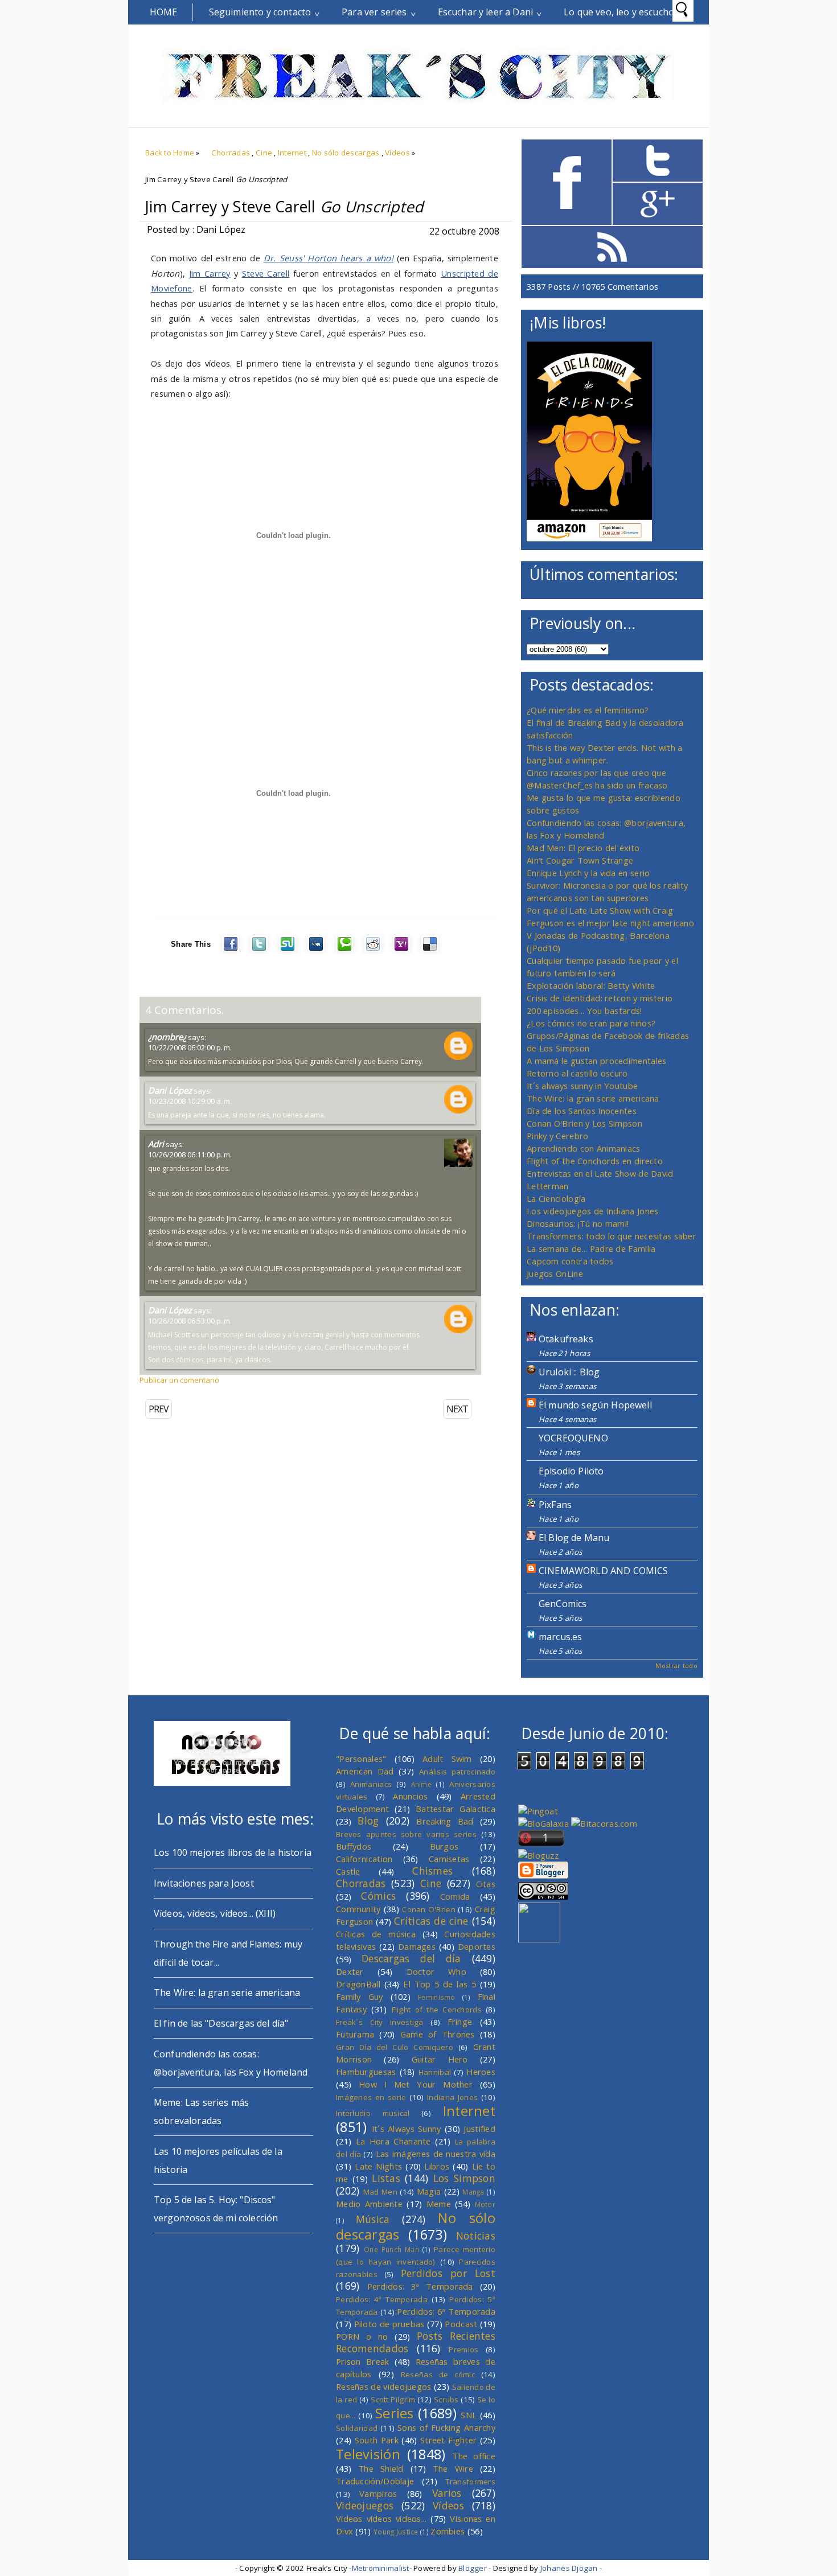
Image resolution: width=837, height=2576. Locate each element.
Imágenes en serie (371, 2097)
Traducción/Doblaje (375, 2481)
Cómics (378, 1896)
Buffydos (354, 1846)
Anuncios (410, 1796)
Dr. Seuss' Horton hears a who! (329, 258)
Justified (479, 2129)
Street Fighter (448, 2440)
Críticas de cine (431, 1921)
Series (395, 2413)
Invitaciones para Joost (204, 1883)
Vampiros (378, 2493)
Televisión (368, 2454)
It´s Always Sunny (407, 2129)
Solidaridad (357, 2428)
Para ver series (374, 12)
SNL (469, 2415)
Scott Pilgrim (393, 2400)
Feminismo (437, 1997)
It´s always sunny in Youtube (582, 1086)
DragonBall (358, 1984)
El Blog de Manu (574, 1538)
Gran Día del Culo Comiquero (395, 2047)
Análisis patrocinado (457, 1772)
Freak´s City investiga (380, 2022)
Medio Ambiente (369, 2204)
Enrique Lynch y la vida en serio (588, 873)
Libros (437, 2166)
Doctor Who (436, 1971)
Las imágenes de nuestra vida (436, 2154)
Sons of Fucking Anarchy (446, 2427)
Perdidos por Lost (448, 2273)
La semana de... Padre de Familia (591, 1248)
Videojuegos (365, 2505)
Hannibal (435, 2072)
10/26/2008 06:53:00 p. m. (190, 1321)
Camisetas (449, 1859)
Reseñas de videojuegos (384, 2386)
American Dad (365, 1771)
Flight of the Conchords (437, 2010)
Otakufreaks (566, 1339)
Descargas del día (411, 1958)
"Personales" (361, 1759)
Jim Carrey (210, 273)
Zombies (448, 2531)
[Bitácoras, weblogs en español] (604, 1823)
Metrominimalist (381, 2568)
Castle (348, 1871)
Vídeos (397, 153)
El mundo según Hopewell (595, 1405)
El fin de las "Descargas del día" (221, 2023)
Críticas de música (376, 1934)
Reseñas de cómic (438, 2374)
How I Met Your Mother (416, 2084)
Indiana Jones (452, 2097)
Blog (368, 1821)
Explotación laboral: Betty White (591, 985)
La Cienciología (556, 1198)
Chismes (432, 1871)
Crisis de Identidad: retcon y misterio (600, 998)
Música (373, 2219)
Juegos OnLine (555, 1273)
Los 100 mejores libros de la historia (233, 1852)
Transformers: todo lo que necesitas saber (612, 1236)
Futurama (355, 2034)
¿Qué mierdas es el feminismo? (588, 710)
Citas (486, 1884)
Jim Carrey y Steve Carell (284, 207)
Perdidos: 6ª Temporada (446, 2311)
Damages (417, 1946)
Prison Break (363, 2361)
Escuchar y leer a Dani (486, 12)
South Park (377, 2440)
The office (474, 2456)
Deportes (477, 1946)
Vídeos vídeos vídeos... (381, 2519)
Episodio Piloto (571, 1471)
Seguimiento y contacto (260, 12)
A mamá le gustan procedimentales (596, 1061)
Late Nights (378, 2166)
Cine (264, 153)
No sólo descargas (346, 153)
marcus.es (560, 1637)
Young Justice (396, 2532)
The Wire (453, 2468)
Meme (439, 2204)
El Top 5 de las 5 (440, 1984)
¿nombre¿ (167, 1037)
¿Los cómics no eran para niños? (591, 1023)
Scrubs (446, 2400)
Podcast (461, 2324)
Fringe (460, 2022)
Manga (473, 2192)
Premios (463, 2349)
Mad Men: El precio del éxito (583, 848)
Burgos (444, 1846)
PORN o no (362, 2336)
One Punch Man (391, 2249)
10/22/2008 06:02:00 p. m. (190, 1047)
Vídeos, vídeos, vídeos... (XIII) (215, 1913)
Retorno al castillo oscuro (577, 1073)
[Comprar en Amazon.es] (589, 538)
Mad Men (380, 2192)
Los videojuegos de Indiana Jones (592, 1211)
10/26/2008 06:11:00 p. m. (190, 1155)
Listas (386, 2178)
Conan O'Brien (429, 1909)
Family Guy (360, 1996)
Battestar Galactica (456, 1809)
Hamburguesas (366, 2072)
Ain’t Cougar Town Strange (580, 860)
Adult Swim (447, 1759)
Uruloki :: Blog (569, 1372)
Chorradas (231, 153)
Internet (292, 153)
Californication (364, 1859)
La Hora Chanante (393, 2141)
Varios (447, 2493)
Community (358, 1909)
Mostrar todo (676, 1665)
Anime (421, 1784)
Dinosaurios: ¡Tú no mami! (578, 1223)
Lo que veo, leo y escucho (619, 12)
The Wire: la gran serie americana (593, 1098)
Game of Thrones (438, 2034)
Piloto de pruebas (389, 2324)
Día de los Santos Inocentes (582, 1111)
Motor (485, 2204)
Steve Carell (266, 273)
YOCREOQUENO (573, 1438)
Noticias (476, 2236)
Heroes (481, 2072)
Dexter (350, 1971)
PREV (159, 1409)
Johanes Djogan (569, 2568)
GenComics (563, 1604)
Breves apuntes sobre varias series (406, 1834)
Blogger (473, 2568)
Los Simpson (464, 2178)
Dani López (170, 1090)
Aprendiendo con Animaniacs (584, 1148)
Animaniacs (371, 1784)
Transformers (470, 2481)
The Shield (381, 2468)
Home (164, 12)
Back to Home (170, 153)
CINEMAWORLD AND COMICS (604, 1571)
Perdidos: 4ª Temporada (382, 2299)
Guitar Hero (440, 2059)
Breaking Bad (445, 1821)
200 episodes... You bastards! (584, 1010)
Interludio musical (373, 2113)
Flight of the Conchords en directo (595, 1161)
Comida (455, 1896)
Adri (156, 1144)
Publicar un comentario (179, 1380)
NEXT (457, 1409)
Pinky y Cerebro (557, 1136)
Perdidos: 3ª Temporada (420, 2286)
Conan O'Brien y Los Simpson (584, 1123)
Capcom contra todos (570, 1261)
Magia (429, 2191)
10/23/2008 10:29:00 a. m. (190, 1101)
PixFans (555, 1505)
